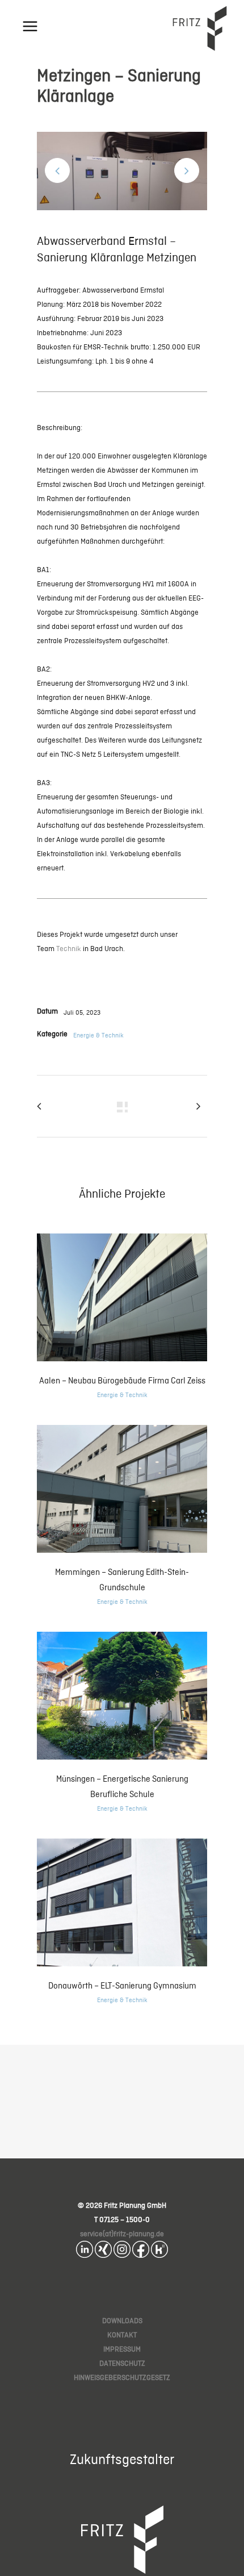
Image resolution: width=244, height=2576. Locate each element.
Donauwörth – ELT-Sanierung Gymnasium (122, 1985)
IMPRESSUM (122, 2349)
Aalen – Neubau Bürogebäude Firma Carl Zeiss (122, 1380)
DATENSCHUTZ (122, 2363)
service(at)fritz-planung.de (122, 2234)
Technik (69, 949)
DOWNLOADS (122, 2321)
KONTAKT (122, 2335)
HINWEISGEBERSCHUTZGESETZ (122, 2377)
